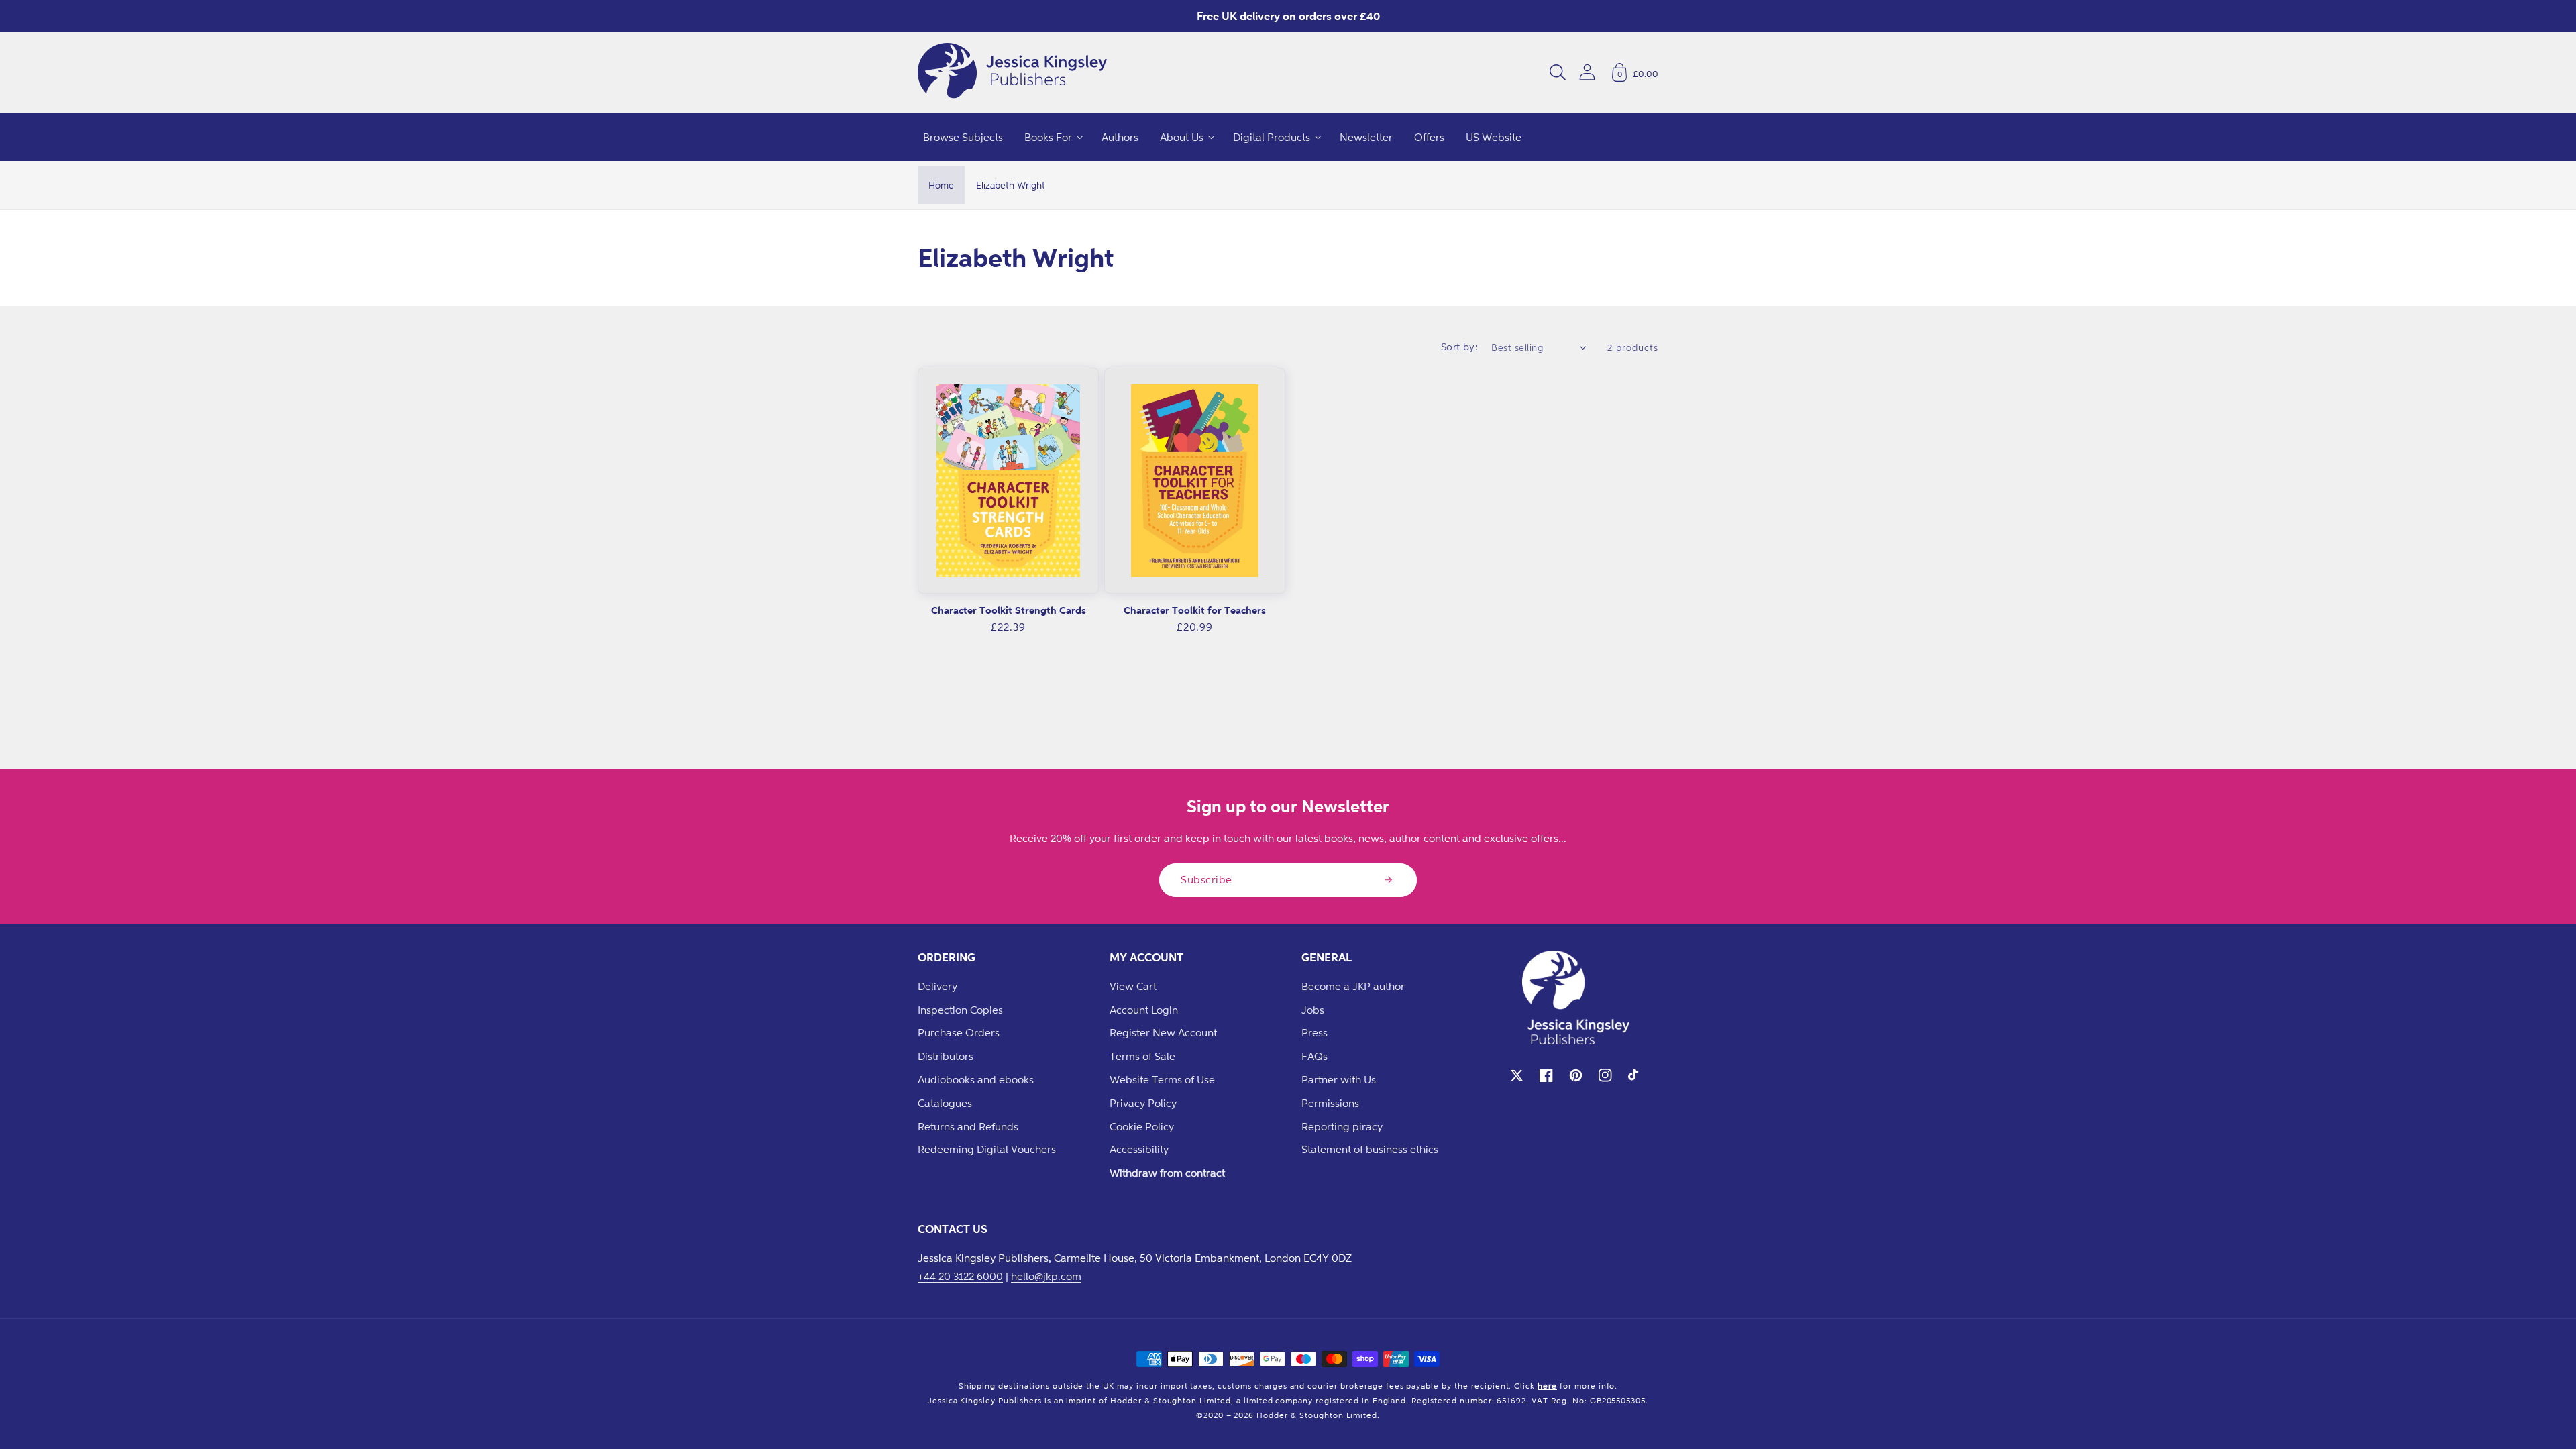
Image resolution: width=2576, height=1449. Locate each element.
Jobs (1313, 1010)
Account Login (1144, 1010)
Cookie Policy (1142, 1126)
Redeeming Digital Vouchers (987, 1149)
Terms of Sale (1142, 1056)
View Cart (1133, 986)
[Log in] (1587, 72)
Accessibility (1139, 1149)
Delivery (937, 986)
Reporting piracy (1342, 1126)
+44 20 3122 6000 (960, 1276)
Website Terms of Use (1162, 1079)
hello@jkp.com (1046, 1276)
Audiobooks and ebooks (976, 1079)
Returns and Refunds (968, 1126)
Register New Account (1163, 1032)
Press (1314, 1032)
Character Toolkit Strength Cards (1009, 610)
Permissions (1330, 1103)
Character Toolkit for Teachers (1195, 610)
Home (941, 185)
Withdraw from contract (1167, 1173)
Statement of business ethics (1370, 1149)
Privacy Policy (1143, 1103)
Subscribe (1206, 879)
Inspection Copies (960, 1010)
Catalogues (945, 1103)
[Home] (1012, 72)
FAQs (1314, 1056)
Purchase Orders (959, 1032)
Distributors (946, 1056)
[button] (1558, 72)
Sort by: (1460, 346)
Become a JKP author (1353, 986)
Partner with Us (1339, 1079)
